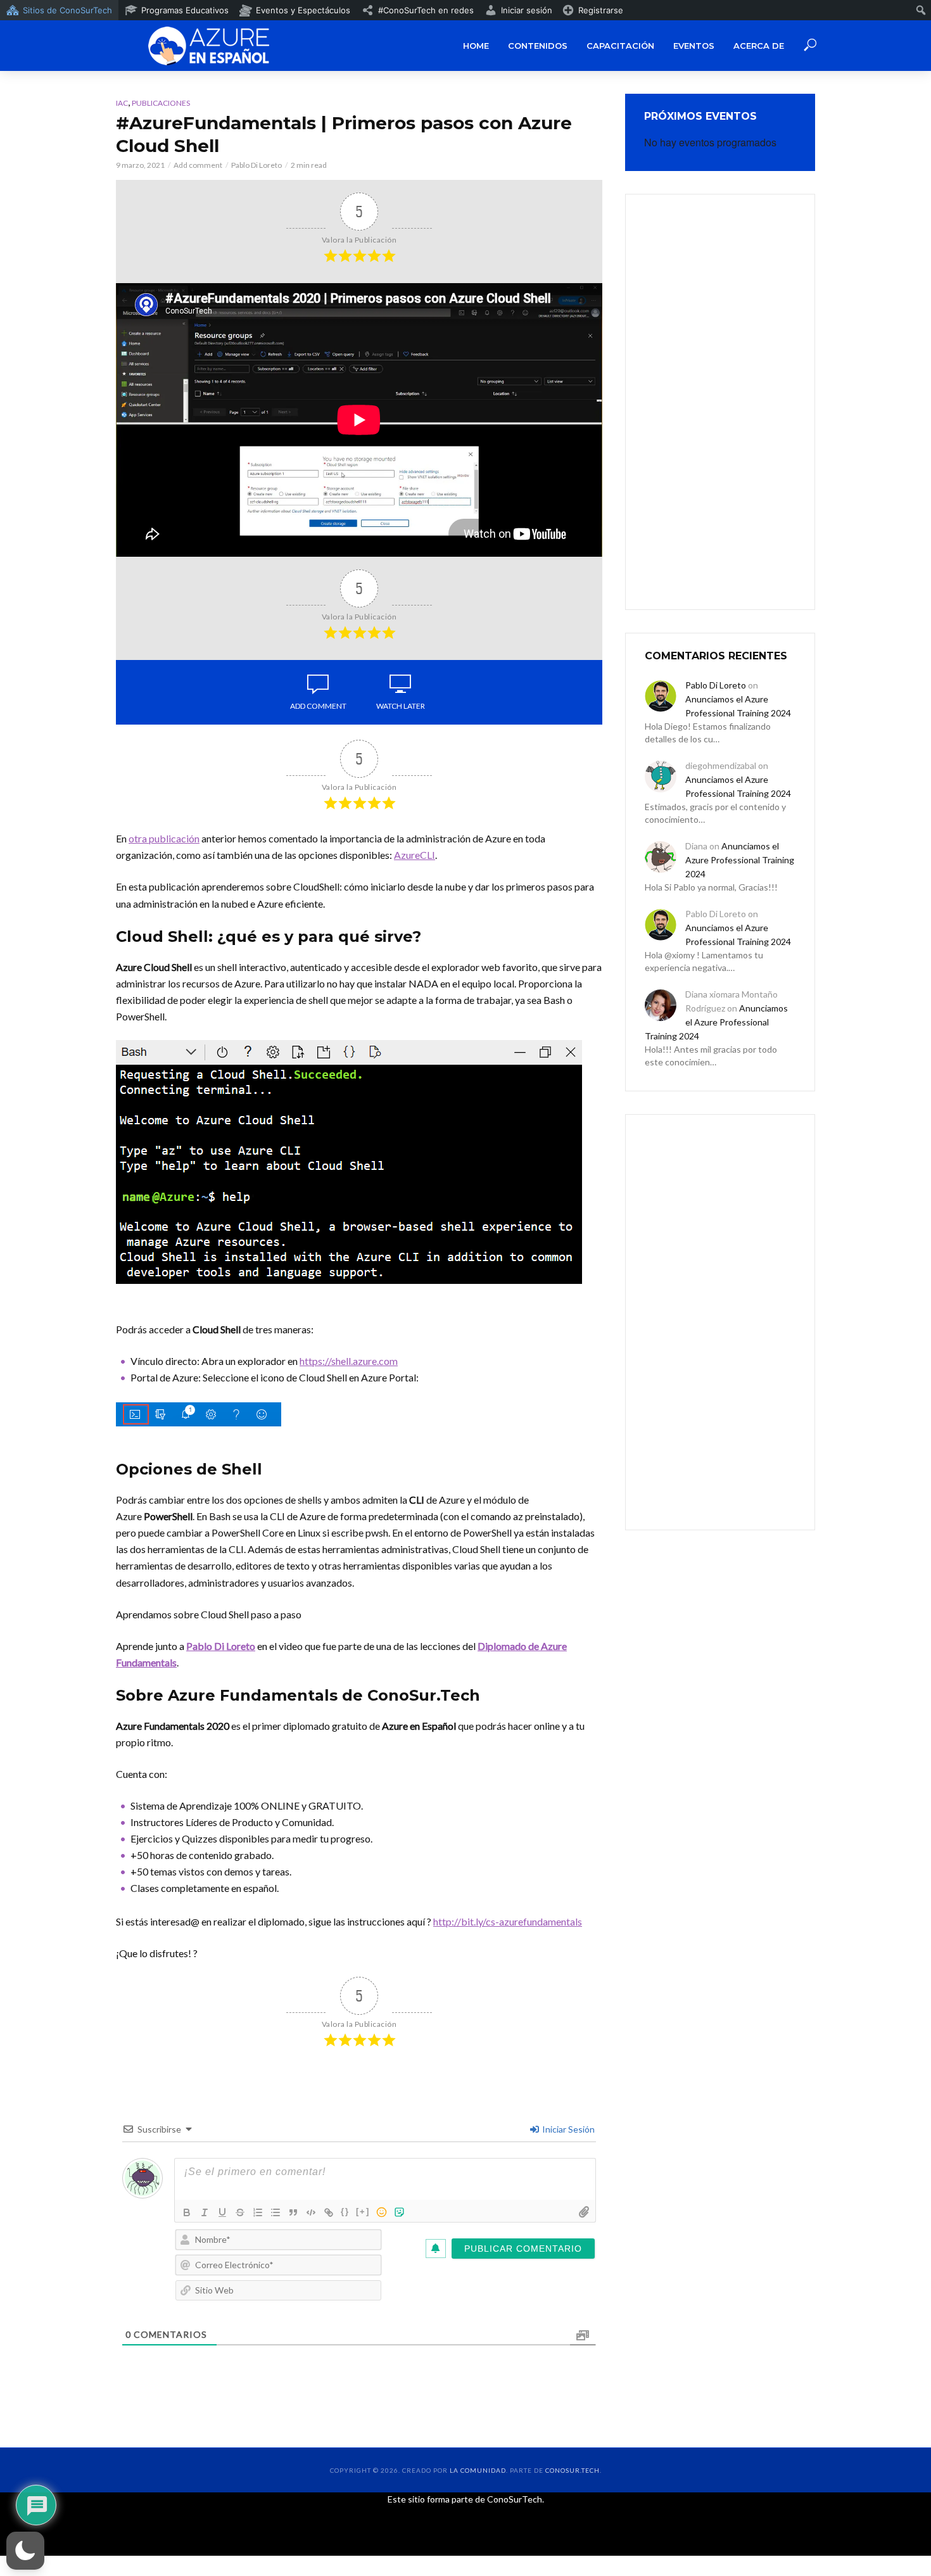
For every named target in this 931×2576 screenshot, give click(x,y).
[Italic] (205, 2212)
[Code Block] (311, 2212)
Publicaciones (161, 103)
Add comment (198, 165)
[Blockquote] (293, 2212)
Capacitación (620, 46)
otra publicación (164, 838)
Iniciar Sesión (567, 2129)
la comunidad (478, 2470)
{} (345, 2211)
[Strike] (240, 2212)
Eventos (694, 46)
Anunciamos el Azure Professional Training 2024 (740, 860)
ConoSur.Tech (573, 2470)
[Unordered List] (275, 2212)
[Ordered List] (258, 2212)
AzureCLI (415, 855)
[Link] (329, 2212)
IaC (122, 103)
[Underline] (222, 2212)
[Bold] (187, 2212)
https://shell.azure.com (349, 1361)
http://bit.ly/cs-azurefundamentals (508, 1921)
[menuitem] (59, 10)
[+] (363, 2211)
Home (476, 46)
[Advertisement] (720, 400)
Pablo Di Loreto (256, 165)
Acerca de (759, 46)
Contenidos (538, 46)
